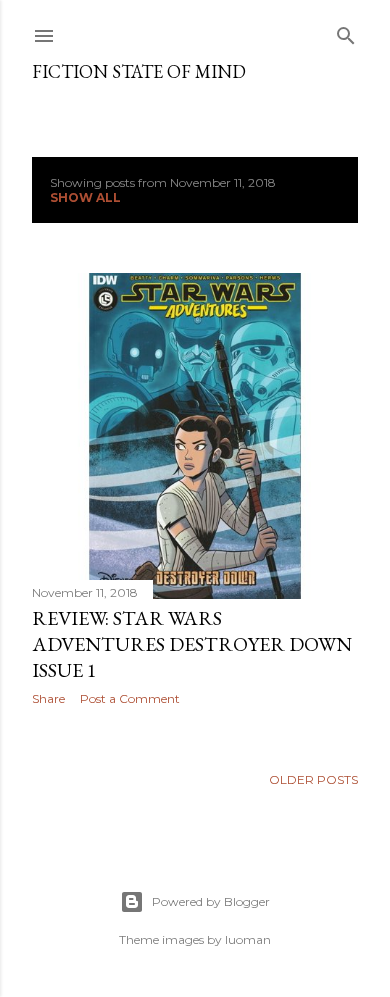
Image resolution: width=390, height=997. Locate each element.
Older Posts (313, 779)
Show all (85, 197)
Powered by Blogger (211, 901)
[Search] (346, 31)
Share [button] (48, 698)
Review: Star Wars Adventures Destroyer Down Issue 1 (192, 644)
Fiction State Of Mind (139, 71)
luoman (248, 939)
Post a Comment (130, 698)
